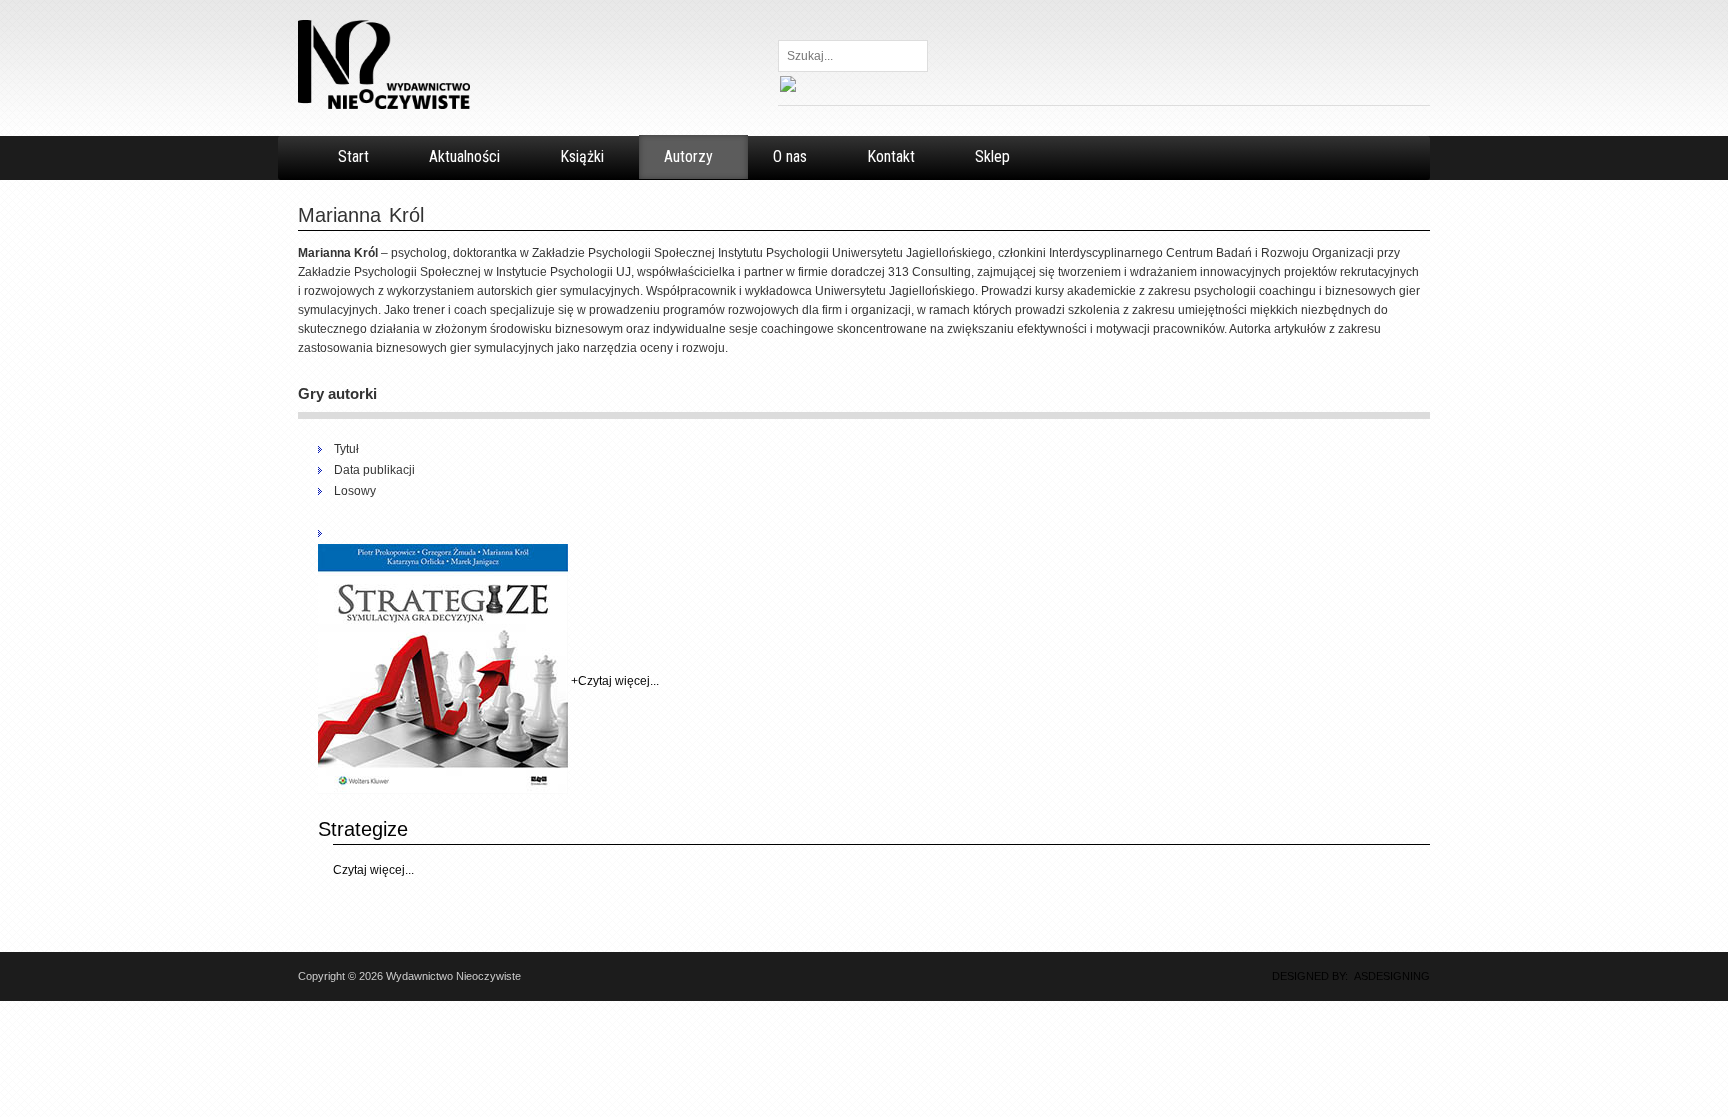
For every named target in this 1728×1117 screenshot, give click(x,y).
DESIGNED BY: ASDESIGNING (1345, 976)
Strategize (363, 829)
